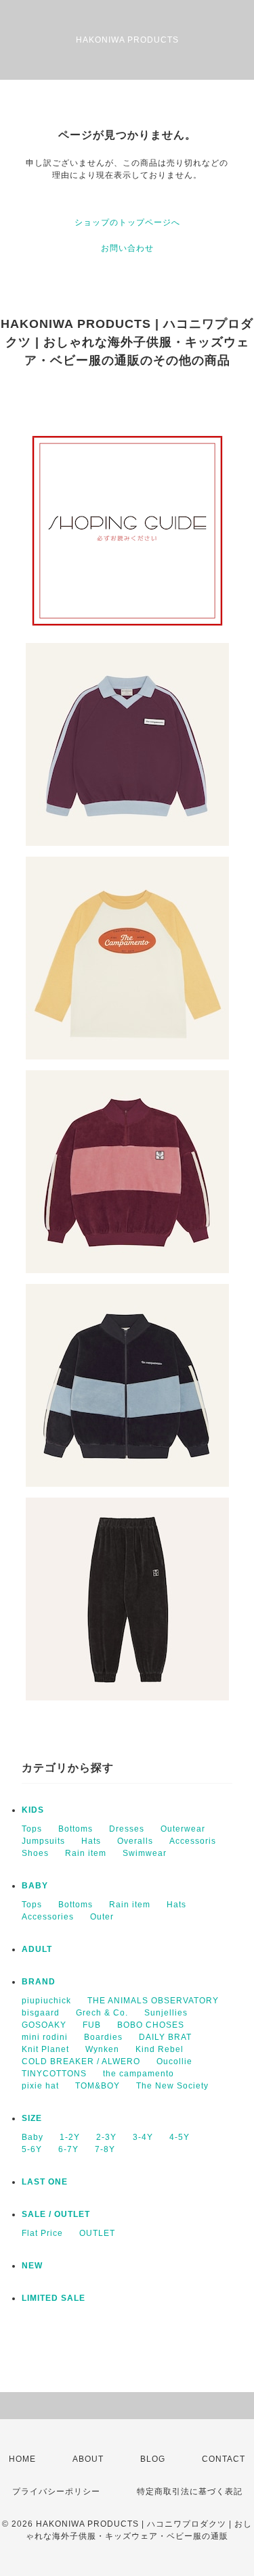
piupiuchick (46, 2001)
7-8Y (105, 2149)
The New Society (172, 2086)
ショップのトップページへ (127, 222)
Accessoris (193, 1841)
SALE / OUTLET (56, 2214)
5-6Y (32, 2149)
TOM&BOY (98, 2086)
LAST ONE (45, 2182)
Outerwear (183, 1829)
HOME (22, 2459)
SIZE (32, 2118)
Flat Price (42, 2233)
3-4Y (143, 2137)
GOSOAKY (44, 2025)
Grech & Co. (102, 2013)
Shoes (35, 1853)
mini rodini (45, 2037)
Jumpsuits (43, 1841)
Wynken (102, 2049)
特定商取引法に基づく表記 (190, 2491)
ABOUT (88, 2459)
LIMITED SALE (54, 2298)
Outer (102, 1917)
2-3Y (106, 2137)
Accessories (48, 1917)
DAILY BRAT (165, 2037)
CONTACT (224, 2459)
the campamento (139, 2074)
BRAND (39, 1982)
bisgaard (41, 2013)
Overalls (135, 1841)
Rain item (86, 1853)
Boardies (103, 2037)
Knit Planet (45, 2049)
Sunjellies (166, 2013)
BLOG (153, 2459)
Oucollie (174, 2061)
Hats (91, 1841)
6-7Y (68, 2149)
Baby (33, 2137)
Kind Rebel (160, 2049)
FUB (92, 2025)
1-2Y (70, 2137)
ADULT (37, 1949)
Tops (32, 1829)
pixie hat (40, 2086)
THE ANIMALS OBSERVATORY (153, 2001)
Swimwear (145, 1853)
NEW (32, 2266)
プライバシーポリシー (56, 2491)
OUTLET (97, 2233)
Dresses (127, 1829)
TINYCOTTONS (54, 2074)
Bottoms (76, 1829)
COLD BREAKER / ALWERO (81, 2061)
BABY (35, 1886)
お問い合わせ (127, 248)
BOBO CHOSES (151, 2025)
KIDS (33, 1810)
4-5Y (179, 2137)
